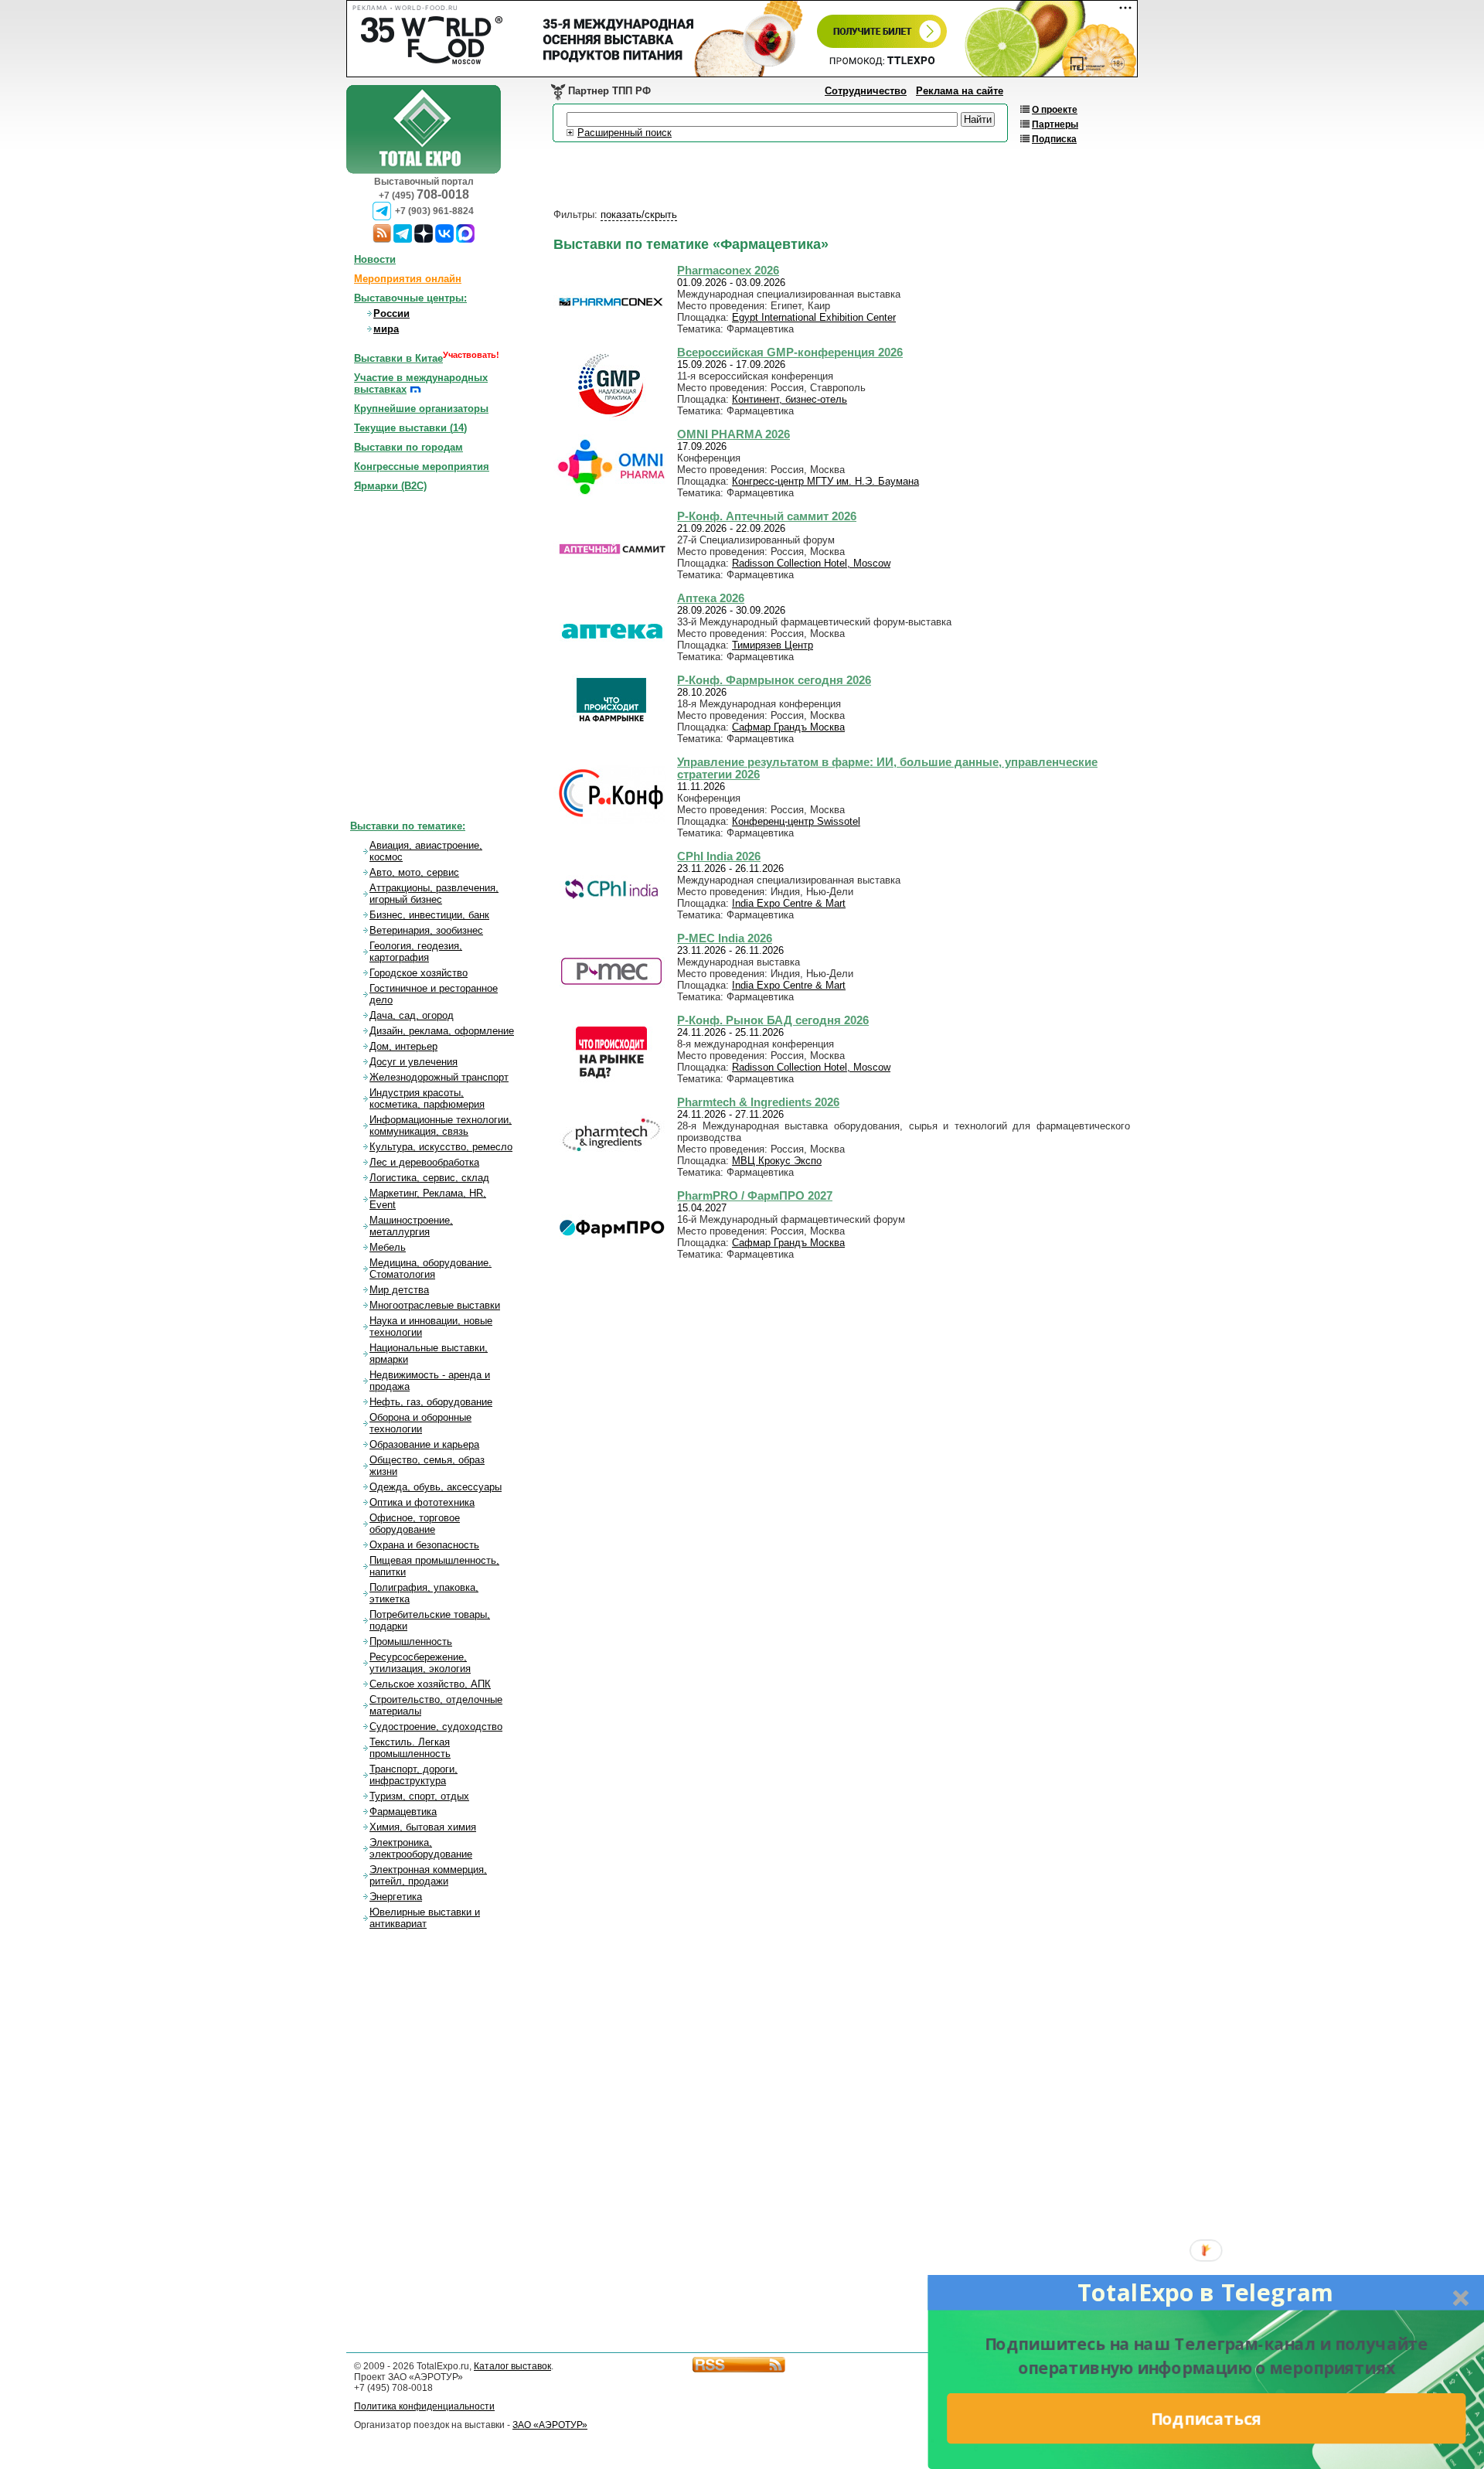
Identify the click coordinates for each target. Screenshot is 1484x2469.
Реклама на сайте (960, 91)
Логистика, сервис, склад (429, 1178)
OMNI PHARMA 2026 (733, 434)
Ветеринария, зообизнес (426, 930)
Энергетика (396, 1897)
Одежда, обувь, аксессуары (436, 1487)
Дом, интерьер (403, 1046)
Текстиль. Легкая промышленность (410, 1748)
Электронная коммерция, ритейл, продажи (428, 1875)
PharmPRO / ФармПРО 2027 (755, 1196)
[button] (1206, 2292)
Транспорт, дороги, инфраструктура (414, 1775)
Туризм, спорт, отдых (419, 1796)
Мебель (388, 1247)
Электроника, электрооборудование (421, 1848)
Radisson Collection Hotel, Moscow (811, 563)
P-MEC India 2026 (725, 938)
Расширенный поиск (625, 133)
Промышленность (411, 1641)
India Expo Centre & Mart (789, 903)
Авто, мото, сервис (414, 872)
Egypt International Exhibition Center (814, 317)
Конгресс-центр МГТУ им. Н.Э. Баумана (825, 481)
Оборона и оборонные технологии (420, 1423)
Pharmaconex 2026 (728, 271)
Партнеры (1055, 124)
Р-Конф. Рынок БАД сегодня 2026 (773, 1020)
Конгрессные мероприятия (422, 467)
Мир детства (399, 1290)
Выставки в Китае (398, 358)
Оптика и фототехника (422, 1502)
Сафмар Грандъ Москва (788, 727)
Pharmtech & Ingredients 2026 (758, 1102)
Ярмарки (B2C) (390, 486)
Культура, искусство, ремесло (441, 1147)
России (391, 313)
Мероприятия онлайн (408, 279)
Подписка (1054, 139)
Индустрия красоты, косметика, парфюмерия (427, 1098)
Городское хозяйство (419, 973)
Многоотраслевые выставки (435, 1305)
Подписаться (1207, 2418)
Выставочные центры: (410, 298)
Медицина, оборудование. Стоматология (431, 1269)
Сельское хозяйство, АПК (430, 1684)
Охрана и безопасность (424, 1545)
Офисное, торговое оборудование (415, 1524)
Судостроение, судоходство (436, 1727)
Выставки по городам (408, 447)
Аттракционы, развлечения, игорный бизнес (434, 894)
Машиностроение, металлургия (411, 1226)
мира (386, 329)
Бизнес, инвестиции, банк (429, 915)
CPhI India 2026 (719, 856)
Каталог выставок (512, 2366)
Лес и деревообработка (424, 1162)
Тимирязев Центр (773, 645)
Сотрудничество (866, 91)
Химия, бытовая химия (423, 1827)
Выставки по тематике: (408, 826)
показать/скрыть (639, 215)
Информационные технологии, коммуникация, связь (441, 1126)
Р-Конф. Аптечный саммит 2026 (767, 516)
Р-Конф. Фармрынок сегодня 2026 (774, 680)
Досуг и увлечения (414, 1062)
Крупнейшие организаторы (421, 409)
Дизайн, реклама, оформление (442, 1031)
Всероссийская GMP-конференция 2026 (790, 352)
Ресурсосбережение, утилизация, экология (420, 1663)
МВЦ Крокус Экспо (777, 1161)
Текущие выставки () (410, 428)
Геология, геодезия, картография (416, 952)
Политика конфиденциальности (424, 2406)
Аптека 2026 (711, 598)
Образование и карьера (424, 1444)
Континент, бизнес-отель (790, 399)
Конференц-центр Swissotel (796, 821)
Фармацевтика (403, 1812)
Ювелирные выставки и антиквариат (425, 1918)
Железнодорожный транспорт (439, 1077)
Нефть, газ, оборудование (431, 1402)
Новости (375, 259)
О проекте (1055, 110)
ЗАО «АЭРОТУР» (550, 2425)
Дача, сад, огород (412, 1015)
